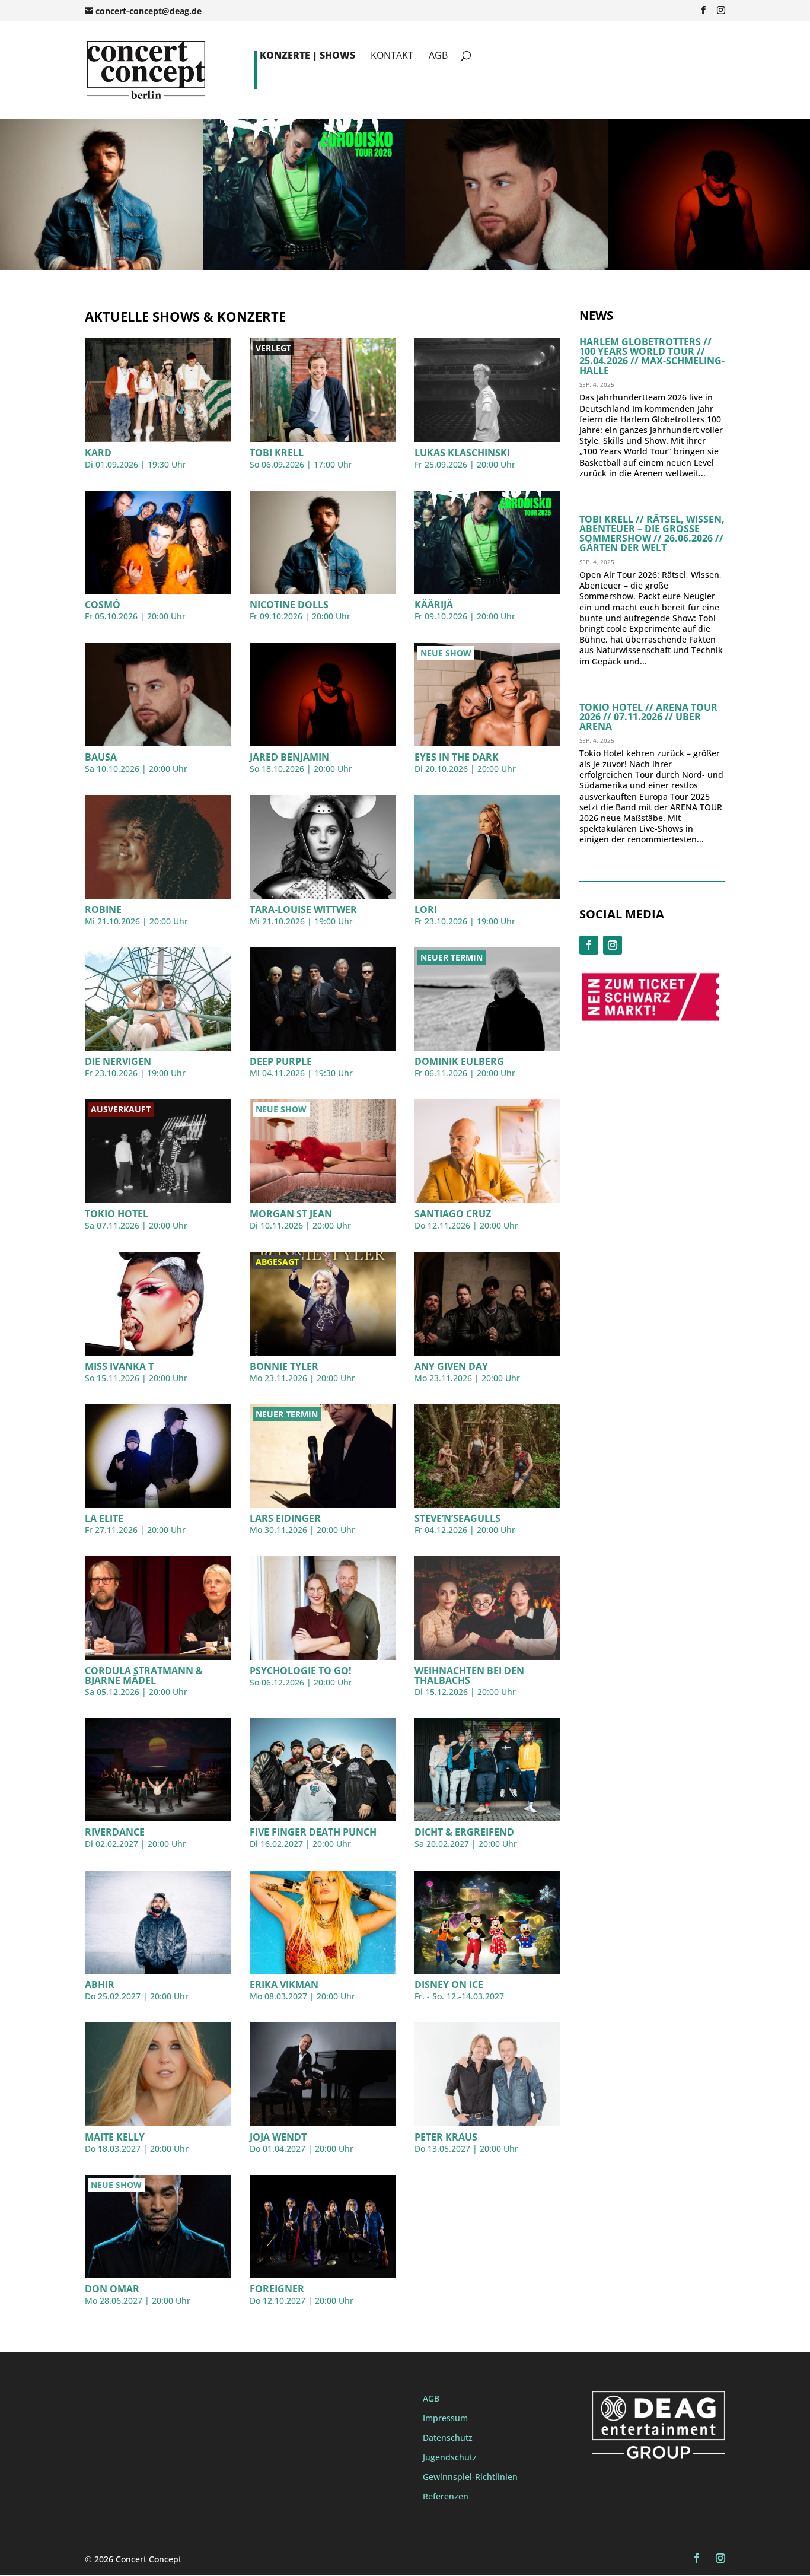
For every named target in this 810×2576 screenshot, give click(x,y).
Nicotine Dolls (289, 605)
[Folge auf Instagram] (613, 945)
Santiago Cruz (453, 1214)
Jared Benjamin (289, 757)
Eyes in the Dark (457, 757)
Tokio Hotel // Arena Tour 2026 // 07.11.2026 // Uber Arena (648, 717)
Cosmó (103, 605)
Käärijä (434, 605)
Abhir (100, 1985)
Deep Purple (281, 1061)
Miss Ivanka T (119, 1366)
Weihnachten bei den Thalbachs (469, 1675)
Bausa (101, 757)
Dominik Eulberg (459, 1061)
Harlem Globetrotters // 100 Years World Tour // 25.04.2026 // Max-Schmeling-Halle (652, 356)
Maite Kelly (115, 2137)
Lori (426, 909)
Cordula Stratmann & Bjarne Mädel (144, 1675)
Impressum (445, 2418)
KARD (98, 453)
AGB (438, 56)
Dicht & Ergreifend (464, 1832)
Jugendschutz (450, 2457)
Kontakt (392, 56)
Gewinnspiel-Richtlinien (470, 2477)
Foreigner (277, 2289)
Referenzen (446, 2496)
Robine (103, 909)
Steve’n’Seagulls (457, 1518)
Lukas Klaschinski (462, 453)
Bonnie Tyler (284, 1366)
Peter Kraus (446, 2137)
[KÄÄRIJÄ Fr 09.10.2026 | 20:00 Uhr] (304, 267)
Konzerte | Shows (307, 56)
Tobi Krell (277, 453)
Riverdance (115, 1832)
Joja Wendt (278, 2137)
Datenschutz (448, 2437)
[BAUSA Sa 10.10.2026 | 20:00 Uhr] (506, 267)
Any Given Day (451, 1366)
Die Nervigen (118, 1061)
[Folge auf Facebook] (589, 945)
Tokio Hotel (117, 1214)
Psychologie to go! (301, 1671)
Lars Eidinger (285, 1518)
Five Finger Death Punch (313, 1832)
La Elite (104, 1518)
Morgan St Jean (291, 1214)
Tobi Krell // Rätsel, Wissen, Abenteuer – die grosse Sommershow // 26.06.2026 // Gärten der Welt (652, 533)
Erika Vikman (284, 1985)
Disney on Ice (449, 1985)
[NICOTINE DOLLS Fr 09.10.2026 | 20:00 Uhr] (101, 267)
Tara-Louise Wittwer (303, 909)
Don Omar (112, 2289)
